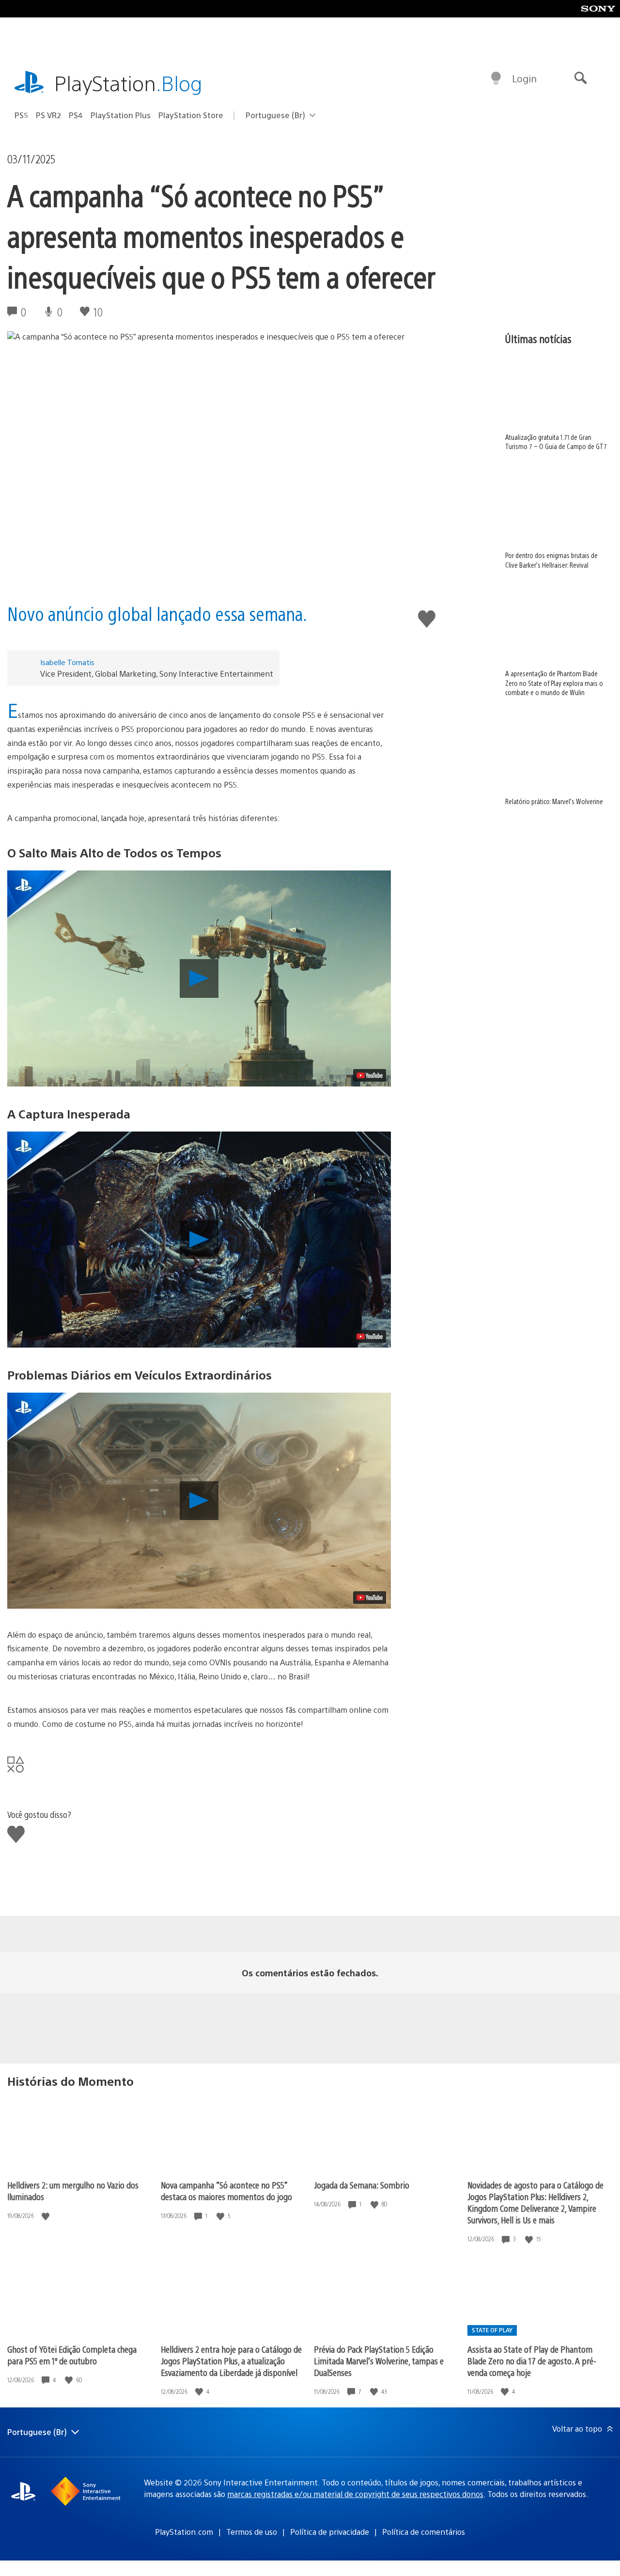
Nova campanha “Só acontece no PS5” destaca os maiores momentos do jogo (226, 2191)
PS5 (21, 115)
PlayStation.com (184, 2532)
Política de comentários (424, 2532)
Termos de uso (252, 2532)
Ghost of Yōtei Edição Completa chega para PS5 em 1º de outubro (72, 2355)
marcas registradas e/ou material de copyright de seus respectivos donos (355, 2494)
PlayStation (128, 83)
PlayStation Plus (121, 115)
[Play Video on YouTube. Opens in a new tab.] (370, 1075)
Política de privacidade (330, 2532)
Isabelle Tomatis (67, 662)
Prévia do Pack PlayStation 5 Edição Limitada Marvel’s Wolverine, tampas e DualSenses (379, 2361)
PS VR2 (48, 115)
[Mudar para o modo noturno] (496, 78)
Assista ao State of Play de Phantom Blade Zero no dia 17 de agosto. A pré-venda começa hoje (532, 2361)
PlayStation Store (191, 115)
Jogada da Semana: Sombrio (362, 2185)
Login (524, 78)
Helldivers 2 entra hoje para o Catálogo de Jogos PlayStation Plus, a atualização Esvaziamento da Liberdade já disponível (231, 2361)
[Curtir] (46, 2216)
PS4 (76, 115)
